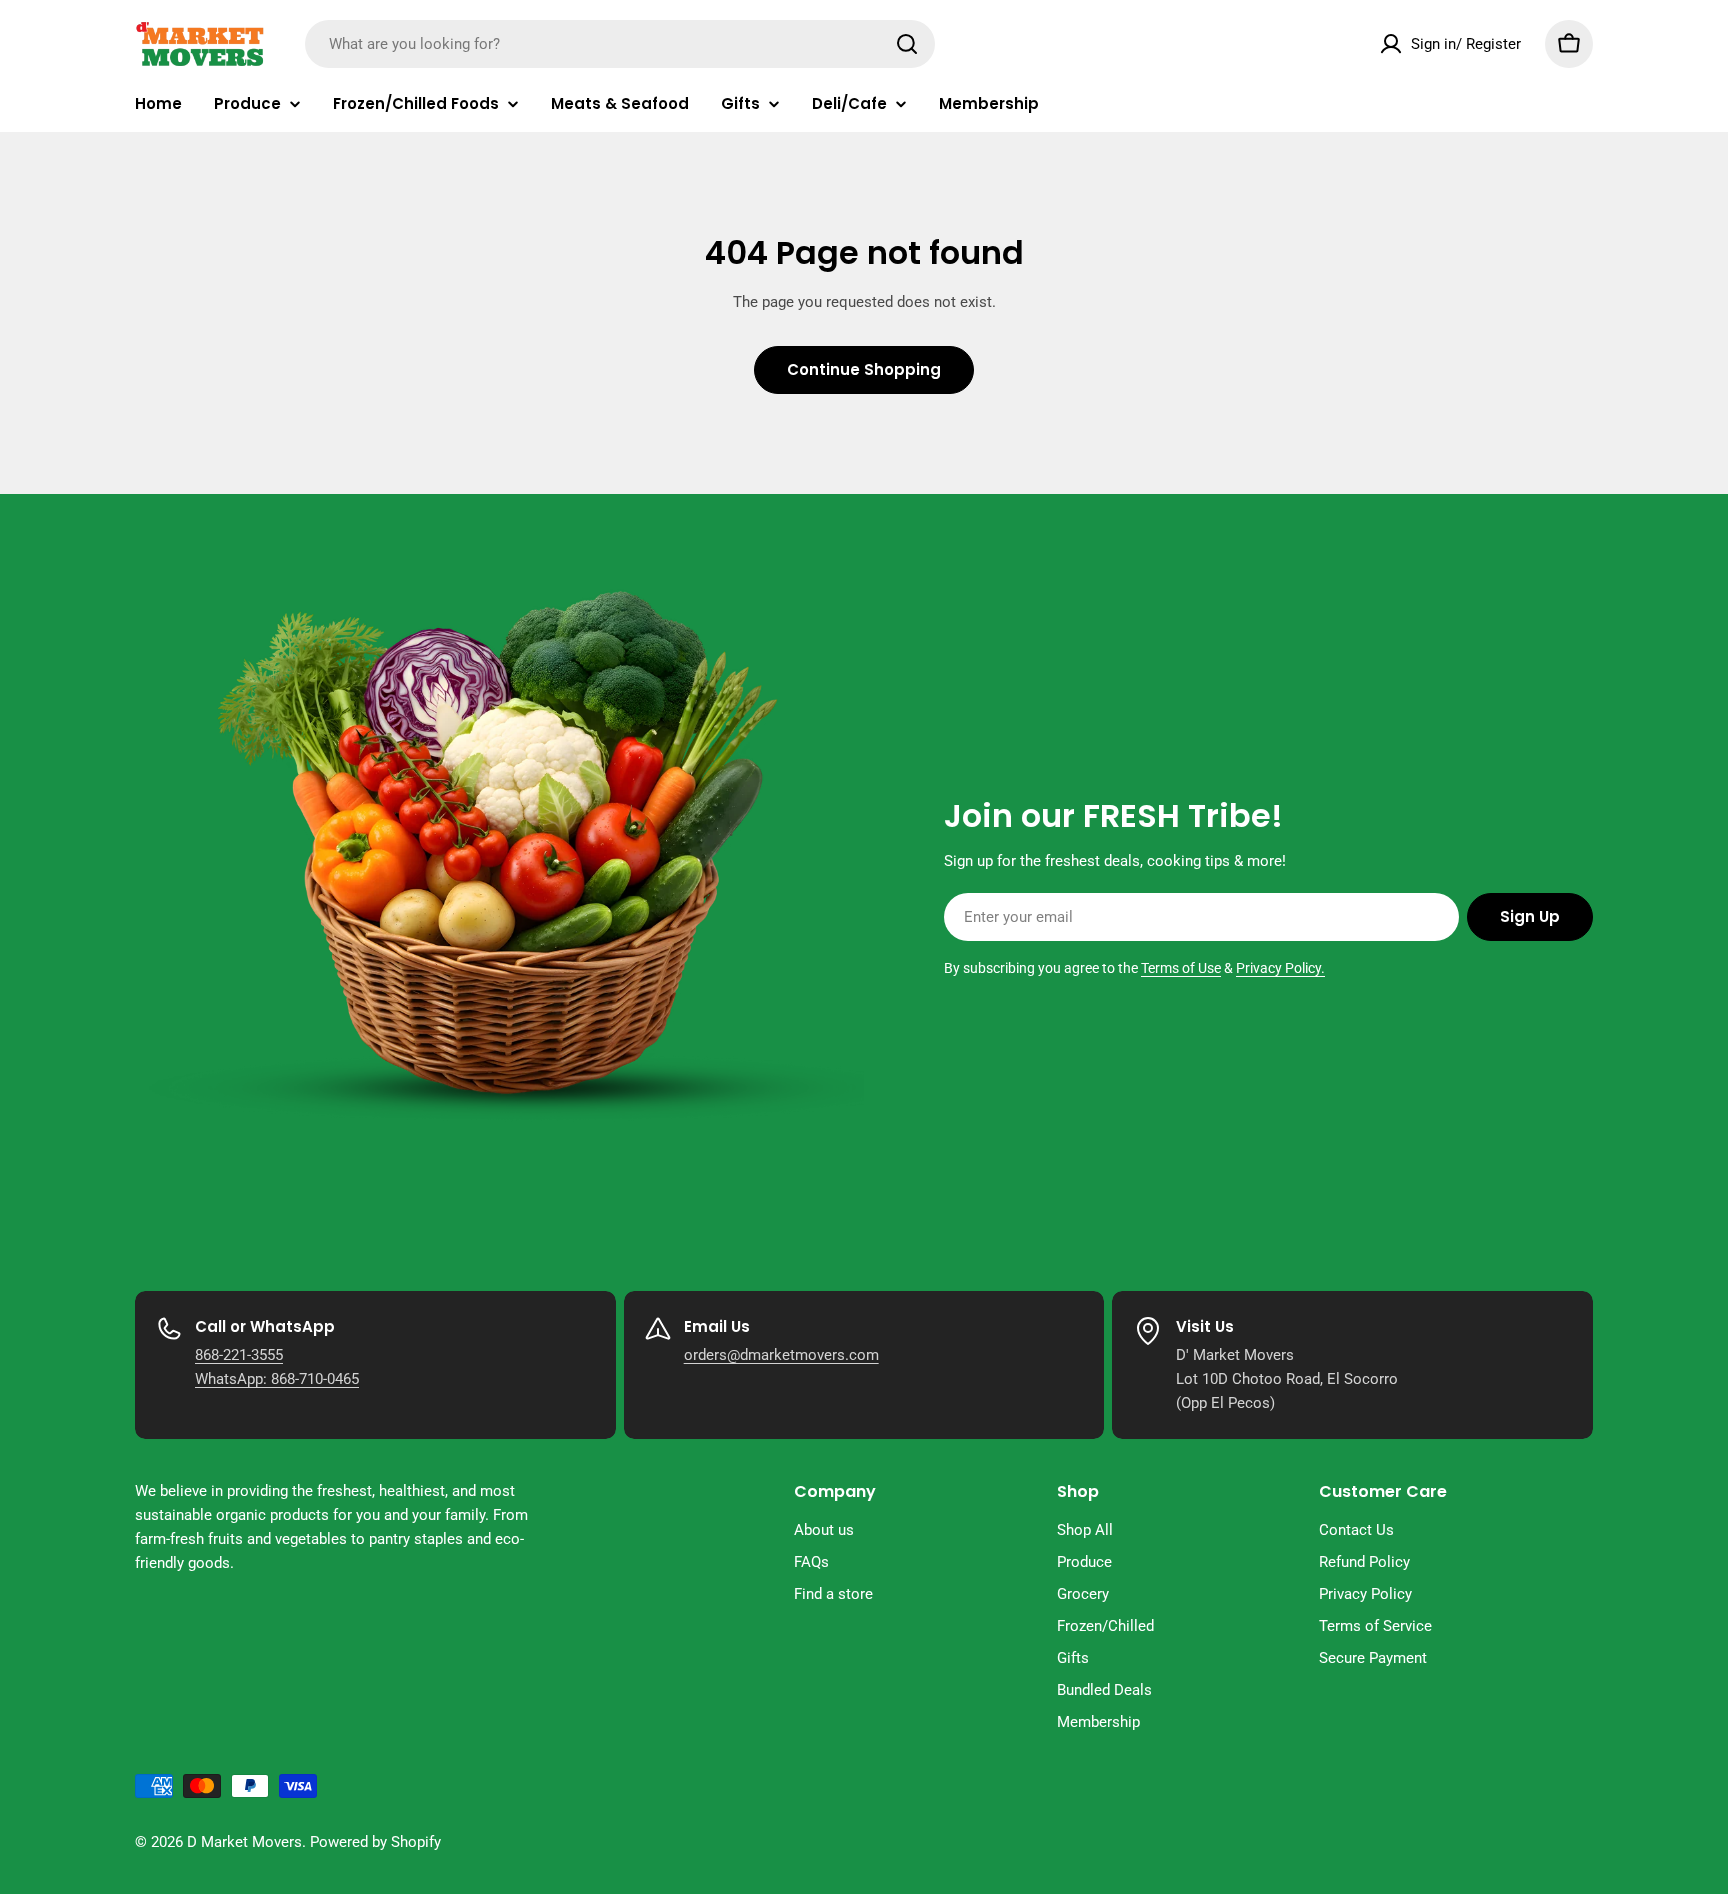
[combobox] (620, 44)
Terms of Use (1181, 968)
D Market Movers (244, 1842)
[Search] (907, 44)
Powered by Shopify (375, 1842)
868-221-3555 (239, 1355)
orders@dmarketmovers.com (781, 1355)
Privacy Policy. (1280, 968)
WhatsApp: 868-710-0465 (277, 1379)
